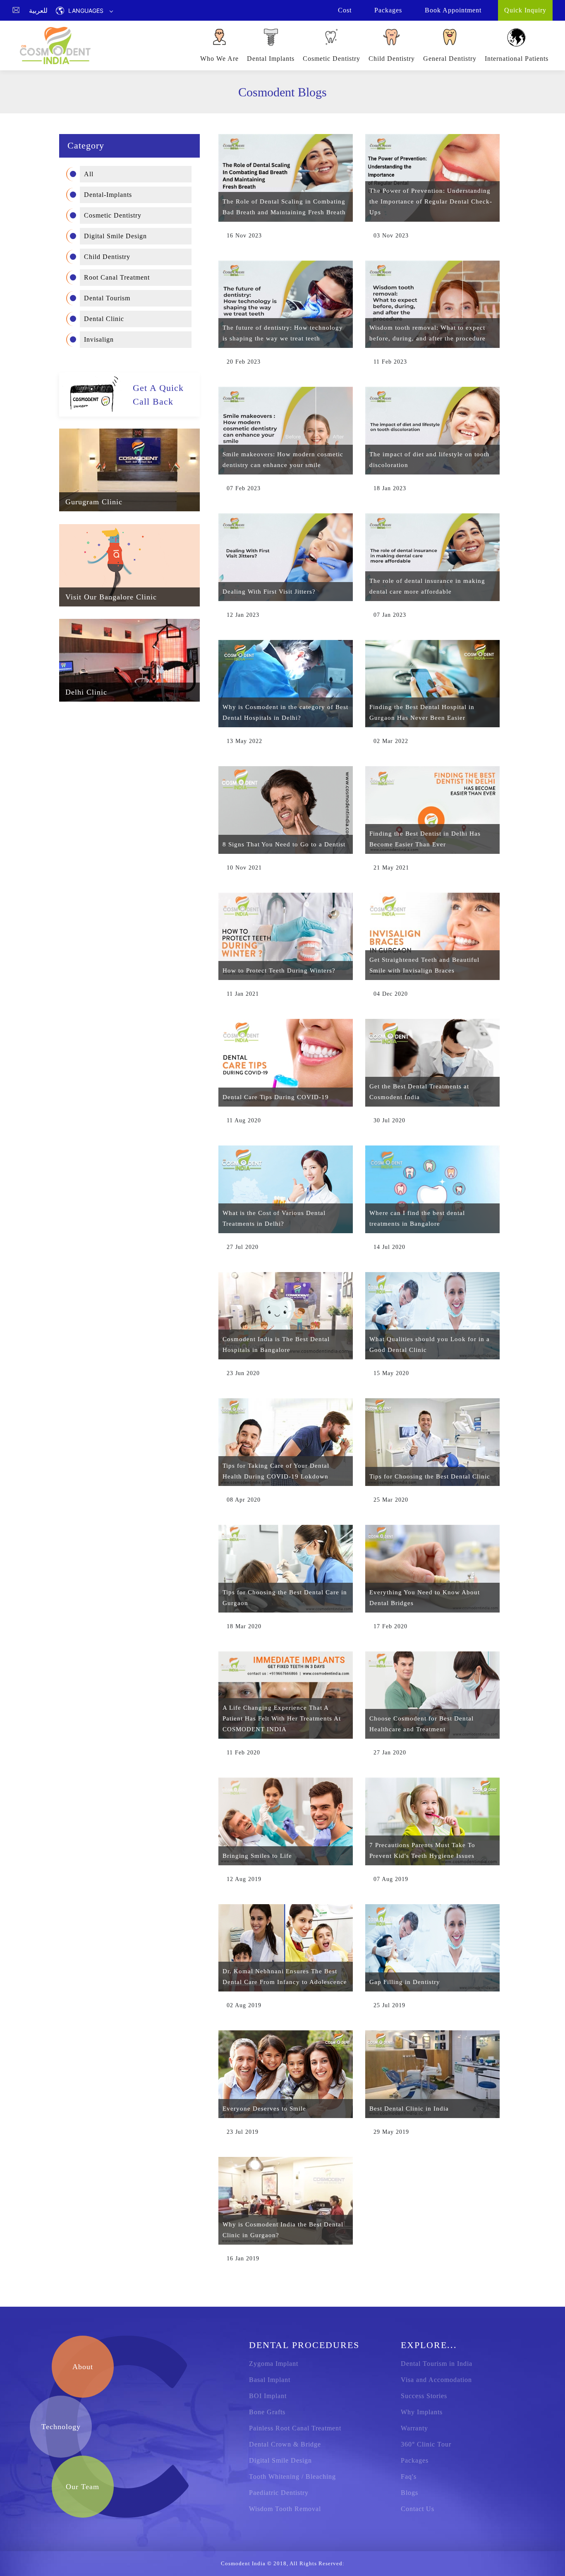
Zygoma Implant (274, 2364)
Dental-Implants (108, 194)
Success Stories (424, 2396)
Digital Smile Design (115, 236)
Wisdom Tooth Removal (285, 2509)
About (83, 2367)
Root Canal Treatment (117, 277)
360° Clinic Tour (426, 2444)
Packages (415, 2460)
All (89, 174)
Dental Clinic (104, 318)
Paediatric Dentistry (279, 2493)
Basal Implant (270, 2380)
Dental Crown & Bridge (285, 2444)
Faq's (409, 2477)
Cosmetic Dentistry (332, 59)
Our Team (83, 2487)
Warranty (414, 2428)
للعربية (38, 10)
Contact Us (418, 2509)
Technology (61, 2427)
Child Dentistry (392, 59)
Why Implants (422, 2412)
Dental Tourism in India (437, 2364)
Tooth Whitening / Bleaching (292, 2477)
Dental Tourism (107, 298)
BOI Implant (268, 2396)
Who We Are (219, 59)
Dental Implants (271, 59)
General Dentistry (450, 59)
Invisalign (99, 339)
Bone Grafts (267, 2412)
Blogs (409, 2493)
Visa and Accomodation (436, 2380)
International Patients (517, 59)
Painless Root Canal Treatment (295, 2428)
